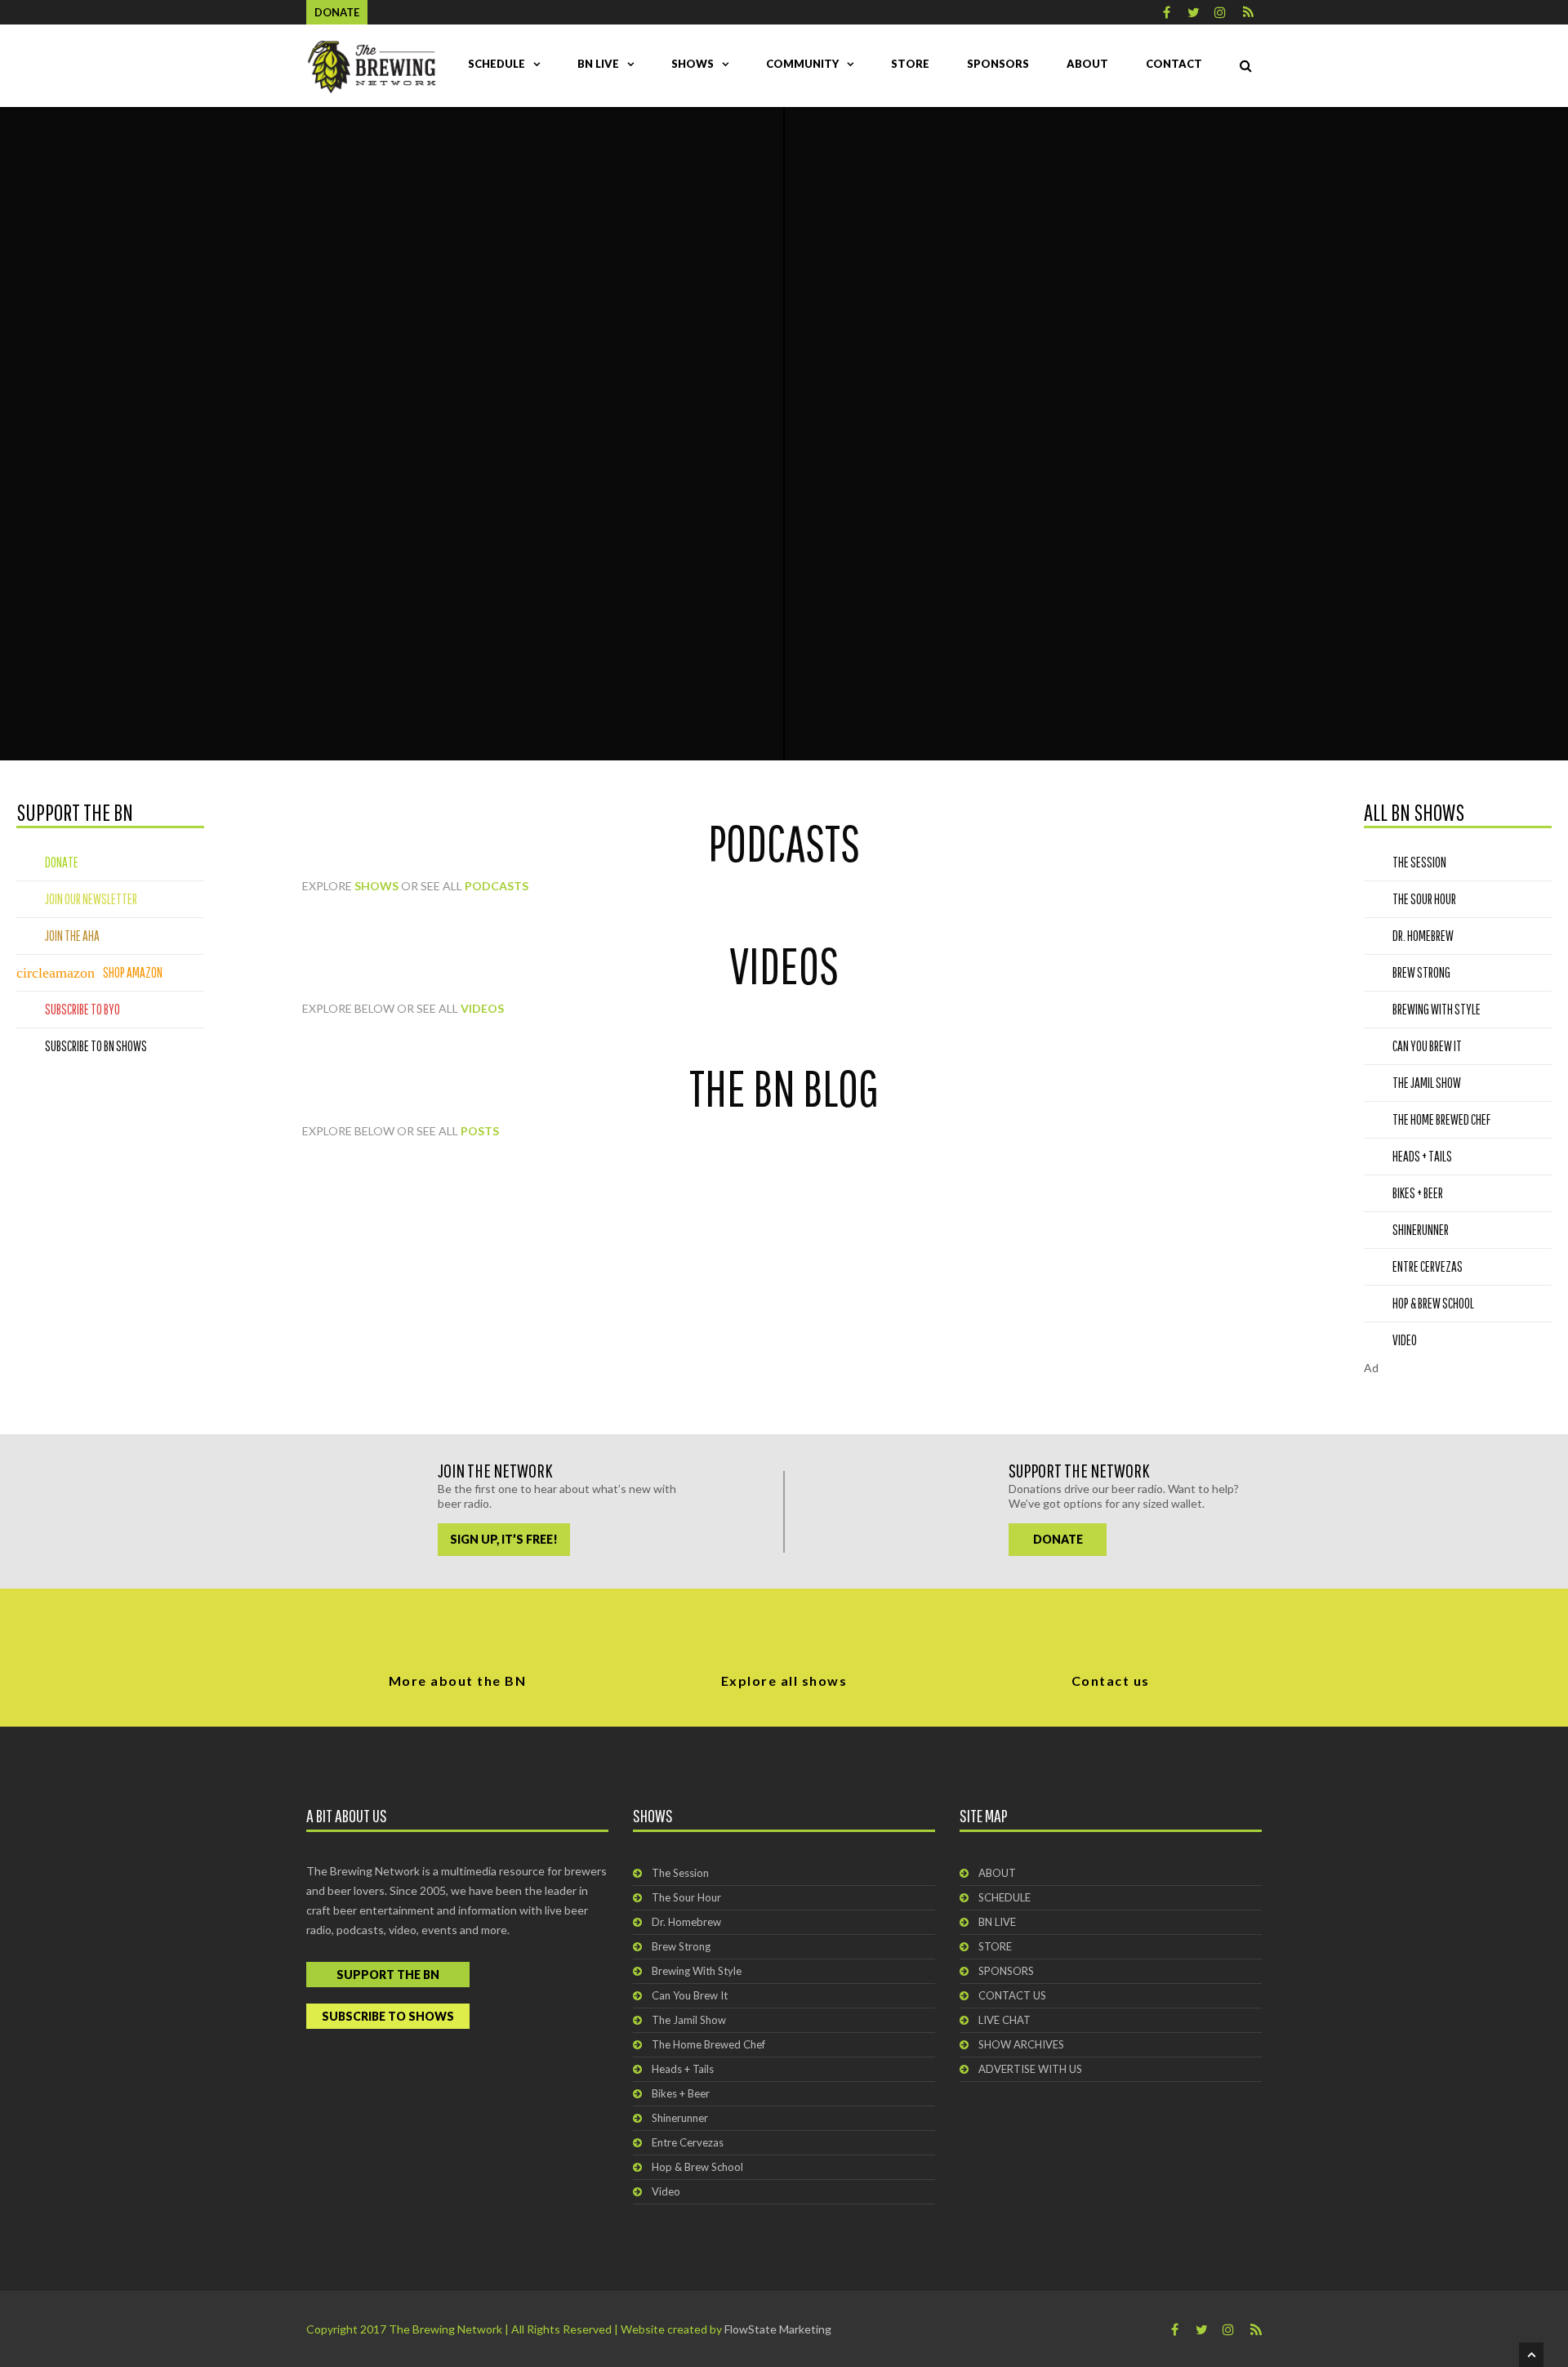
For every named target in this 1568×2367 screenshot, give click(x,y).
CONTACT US (1012, 1995)
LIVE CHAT (1004, 2020)
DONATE (1058, 1539)
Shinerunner (680, 2118)
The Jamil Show (689, 2020)
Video (666, 2191)
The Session (680, 1873)
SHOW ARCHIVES (1021, 2044)
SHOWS (693, 64)
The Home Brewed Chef (708, 2044)
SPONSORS (998, 64)
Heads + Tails (683, 2069)
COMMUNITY (802, 64)
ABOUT (1087, 64)
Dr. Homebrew (686, 1922)
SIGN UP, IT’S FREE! (504, 1539)
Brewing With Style (697, 1971)
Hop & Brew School (697, 2167)
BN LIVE (598, 64)
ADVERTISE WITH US (1030, 2069)
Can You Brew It (690, 1995)
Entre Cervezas (688, 2142)
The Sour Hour (686, 1897)
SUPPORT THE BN (388, 1975)
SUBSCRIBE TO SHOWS (388, 2016)
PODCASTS (497, 886)
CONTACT (1174, 64)
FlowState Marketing (778, 2329)
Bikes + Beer (681, 2093)
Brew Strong (681, 1946)
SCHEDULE (497, 64)
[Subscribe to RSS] (1248, 12)
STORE (910, 64)
